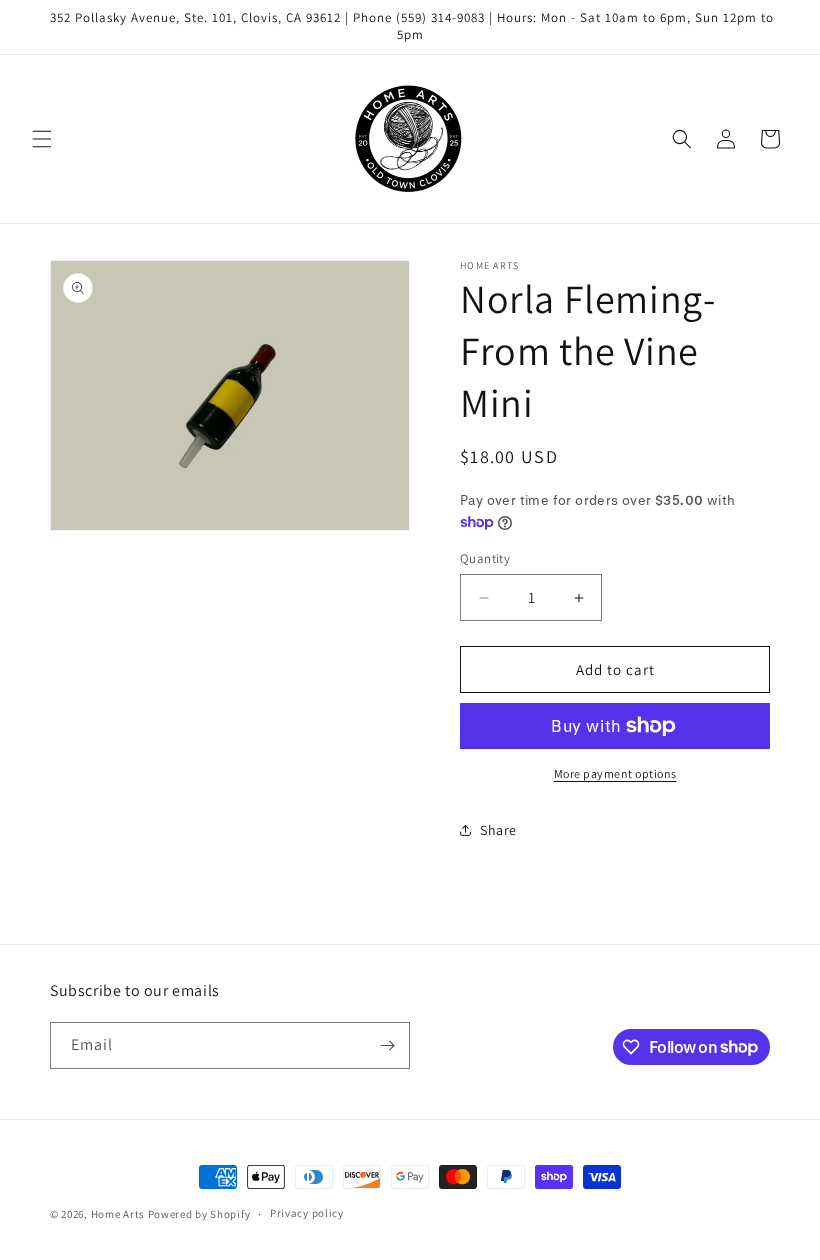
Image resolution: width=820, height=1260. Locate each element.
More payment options (615, 773)
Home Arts (118, 1214)
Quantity (485, 558)
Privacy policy (307, 1213)
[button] (42, 139)
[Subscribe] (387, 1045)
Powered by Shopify (199, 1214)
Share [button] (498, 830)
